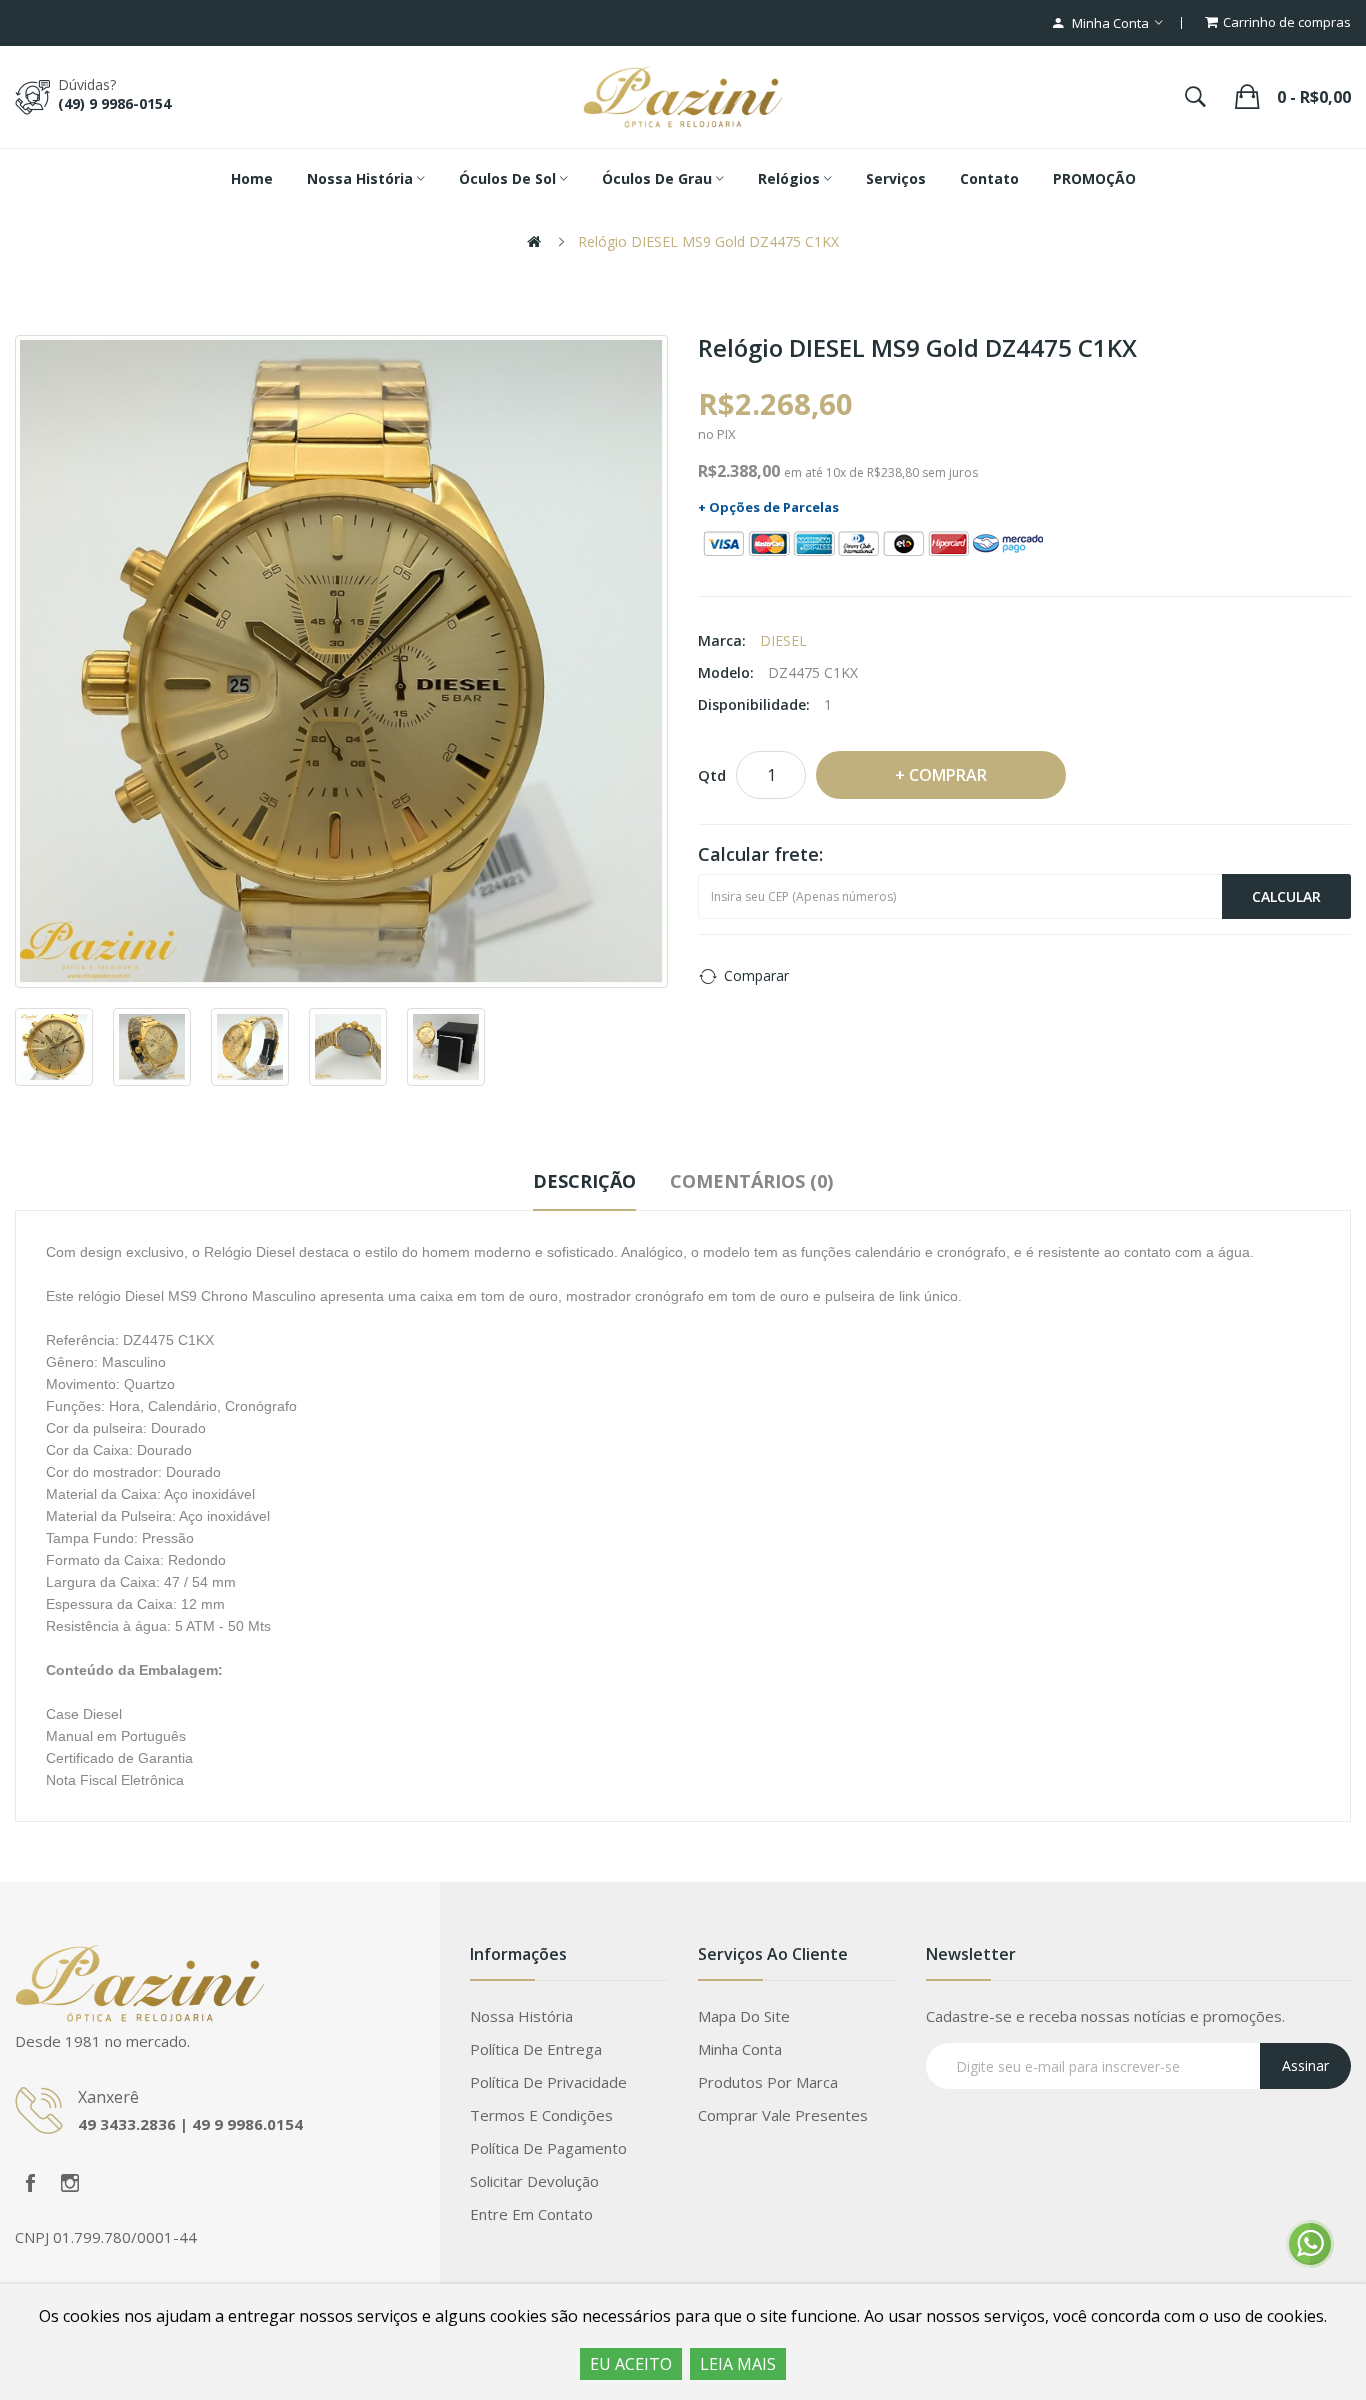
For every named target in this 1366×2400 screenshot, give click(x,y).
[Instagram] (70, 2183)
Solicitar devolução (534, 2181)
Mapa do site (744, 2016)
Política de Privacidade (548, 2082)
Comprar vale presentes (783, 2115)
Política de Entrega (536, 2049)
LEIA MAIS (738, 2364)
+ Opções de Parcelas (768, 507)
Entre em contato (531, 2214)
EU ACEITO (631, 2364)
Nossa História (521, 2016)
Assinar (1305, 2065)
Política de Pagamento (548, 2148)
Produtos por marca (768, 2082)
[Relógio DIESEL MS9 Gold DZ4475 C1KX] (341, 661)
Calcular (1286, 896)
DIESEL (783, 640)
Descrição (584, 1181)
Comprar (948, 775)
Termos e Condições (541, 2115)
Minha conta (740, 2049)
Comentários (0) (751, 1181)
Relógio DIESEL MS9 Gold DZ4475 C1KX (708, 241)
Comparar (756, 975)
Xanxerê (108, 2097)
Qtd (712, 775)
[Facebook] (30, 2183)
